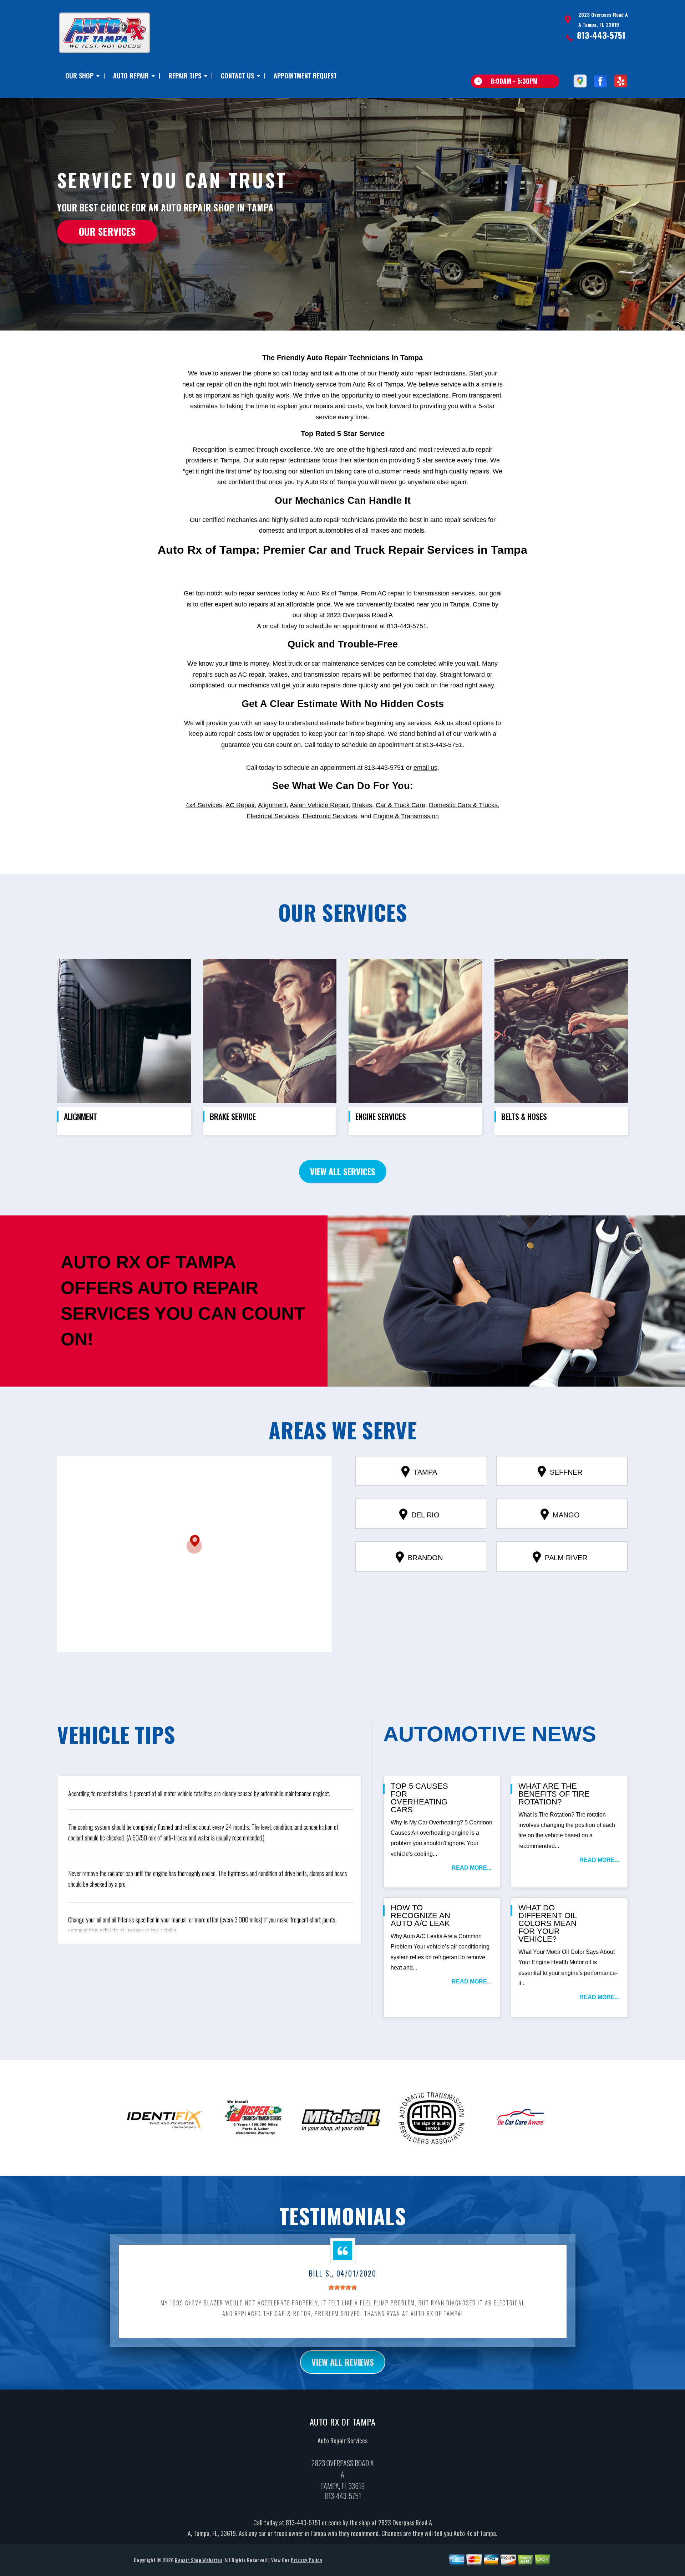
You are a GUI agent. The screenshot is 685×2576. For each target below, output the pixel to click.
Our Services (107, 231)
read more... (471, 1868)
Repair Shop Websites (198, 2560)
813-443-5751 (601, 35)
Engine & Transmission (406, 816)
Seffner (566, 1472)
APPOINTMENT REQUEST (305, 76)
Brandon (425, 1558)
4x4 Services (204, 805)
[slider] (342, 2287)
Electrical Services (273, 816)
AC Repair (240, 805)
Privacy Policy (306, 2560)
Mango (566, 1515)
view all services (343, 1171)
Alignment (272, 805)
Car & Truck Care (400, 805)
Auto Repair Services (342, 2441)
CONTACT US (237, 76)
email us (425, 768)
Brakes (362, 805)
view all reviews (343, 2362)
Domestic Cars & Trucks (463, 805)
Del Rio (425, 1515)
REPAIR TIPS (185, 76)
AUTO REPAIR (131, 76)
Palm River (566, 1558)
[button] (194, 1544)
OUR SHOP (79, 76)
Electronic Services (330, 816)
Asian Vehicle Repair (319, 805)
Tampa (425, 1472)
